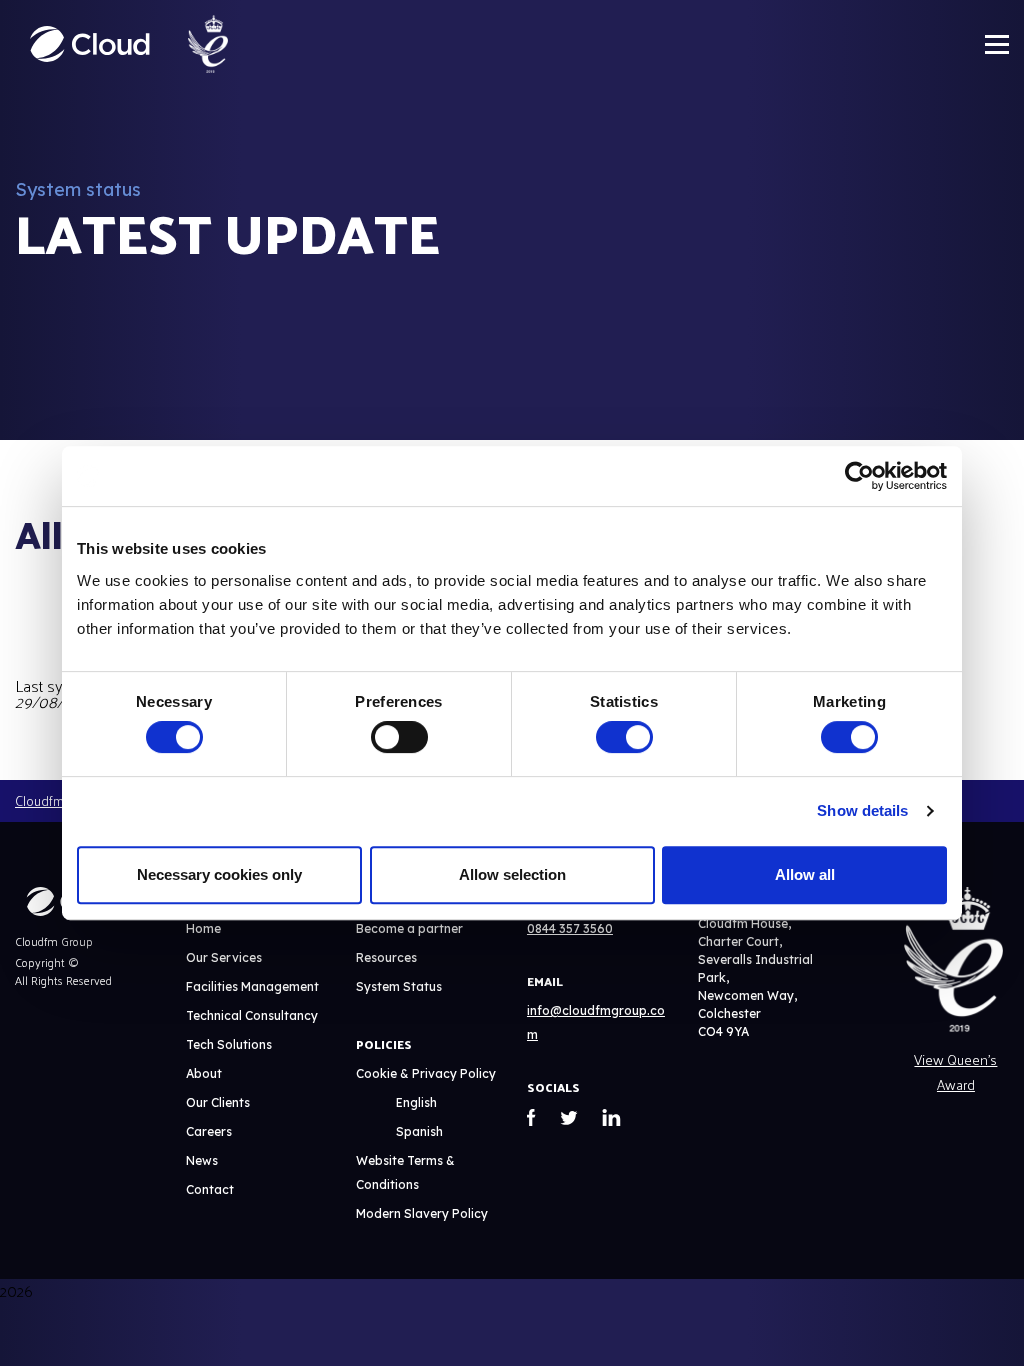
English (416, 1102)
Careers (209, 1131)
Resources (386, 957)
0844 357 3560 (570, 928)
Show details (862, 810)
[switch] (399, 737)
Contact (210, 1189)
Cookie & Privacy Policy (426, 1073)
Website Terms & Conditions (405, 1172)
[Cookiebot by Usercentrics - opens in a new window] (859, 476)
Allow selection (512, 874)
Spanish (419, 1131)
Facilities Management (252, 986)
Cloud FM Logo (90, 44)
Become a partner (409, 928)
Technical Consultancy (252, 1015)
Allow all (805, 874)
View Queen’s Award (955, 1072)
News (202, 1160)
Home (203, 928)
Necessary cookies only (219, 874)
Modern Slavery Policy (422, 1213)
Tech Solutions (229, 1044)
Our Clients (218, 1102)
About (204, 1073)
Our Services (224, 957)
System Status (399, 986)
